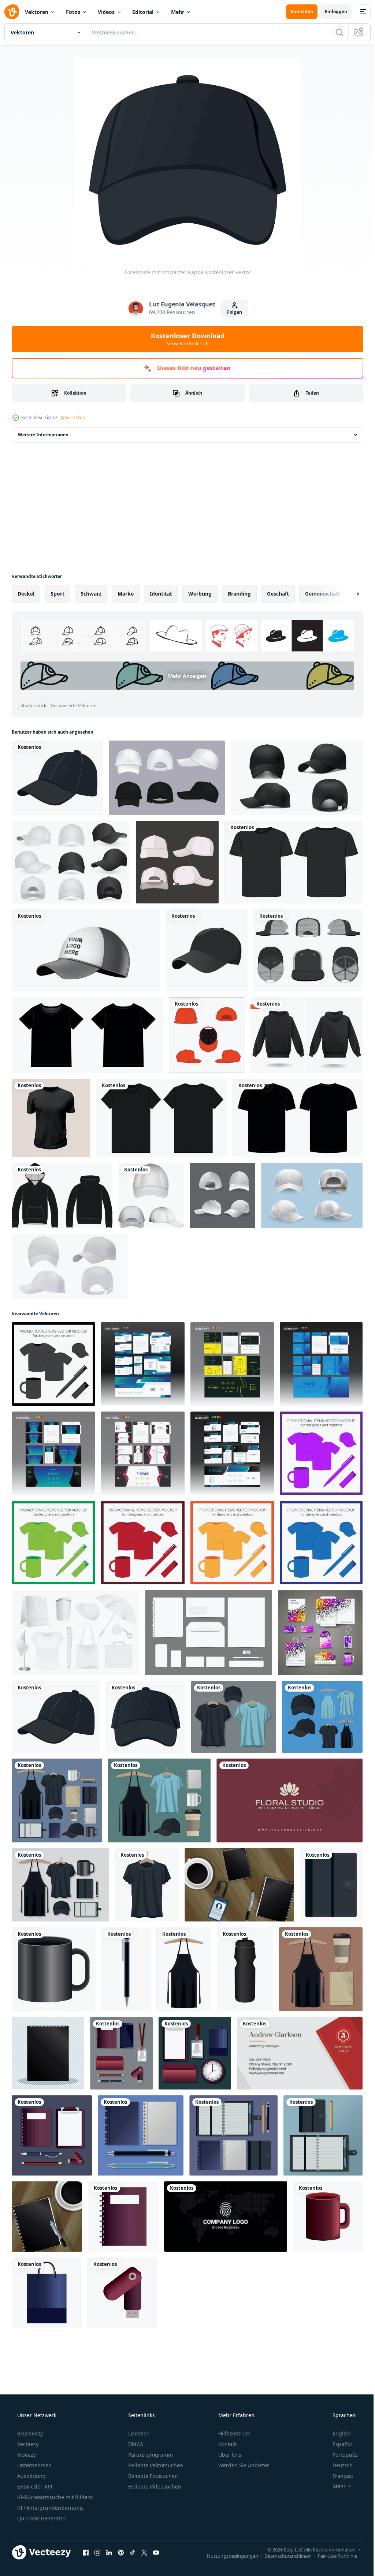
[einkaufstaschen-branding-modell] (47, 2293)
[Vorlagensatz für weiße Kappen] (312, 1196)
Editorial (143, 12)
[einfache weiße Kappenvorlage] (223, 1196)
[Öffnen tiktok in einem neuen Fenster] (133, 2552)
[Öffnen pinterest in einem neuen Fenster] (121, 2552)
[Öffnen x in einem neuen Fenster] (144, 2552)
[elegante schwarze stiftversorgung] (126, 1969)
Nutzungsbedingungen (227, 2556)
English (337, 2433)
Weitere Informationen (43, 435)
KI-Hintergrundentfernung (49, 2508)
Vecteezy (27, 2444)
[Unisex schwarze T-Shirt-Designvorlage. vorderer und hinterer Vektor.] (87, 1035)
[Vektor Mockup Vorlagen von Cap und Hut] (71, 862)
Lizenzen (138, 2433)
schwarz (91, 594)
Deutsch (338, 2465)
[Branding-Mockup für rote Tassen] (328, 2217)
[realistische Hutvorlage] (167, 778)
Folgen (232, 312)
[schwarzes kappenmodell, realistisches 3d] (297, 778)
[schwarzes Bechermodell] (54, 1969)
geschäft (278, 594)
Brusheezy (29, 2433)
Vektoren (37, 12)
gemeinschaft (322, 594)
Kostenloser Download (185, 339)
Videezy (26, 2455)
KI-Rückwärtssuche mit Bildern (54, 2497)
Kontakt (227, 2444)
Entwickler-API (34, 2486)
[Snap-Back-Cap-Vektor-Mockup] (207, 1035)
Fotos (73, 12)
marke (126, 594)
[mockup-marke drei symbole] (234, 1717)
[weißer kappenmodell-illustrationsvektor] (151, 1196)
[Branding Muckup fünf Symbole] (52, 2135)
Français (338, 2476)
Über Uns (229, 2455)
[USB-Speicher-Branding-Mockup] (122, 2293)
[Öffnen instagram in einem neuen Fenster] (97, 2552)
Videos (106, 12)
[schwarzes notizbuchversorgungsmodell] (48, 2053)
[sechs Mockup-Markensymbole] (159, 1800)
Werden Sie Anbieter (243, 2465)
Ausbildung (31, 2476)
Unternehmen (34, 2465)
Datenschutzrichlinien (283, 2556)
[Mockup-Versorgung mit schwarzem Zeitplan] (331, 1885)
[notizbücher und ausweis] (239, 1885)
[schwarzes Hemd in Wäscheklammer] (147, 1885)
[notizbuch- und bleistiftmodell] (323, 2135)
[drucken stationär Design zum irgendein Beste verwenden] (143, 1364)
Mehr (178, 12)
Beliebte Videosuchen (154, 2486)
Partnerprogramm (150, 2455)
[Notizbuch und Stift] (47, 2217)
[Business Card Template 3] (289, 1800)
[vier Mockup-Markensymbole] (141, 2135)
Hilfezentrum (234, 2433)
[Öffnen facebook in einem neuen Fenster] (86, 2552)
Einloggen (331, 12)
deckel (26, 594)
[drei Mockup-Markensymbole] (321, 1969)
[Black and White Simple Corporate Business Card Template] (226, 2217)
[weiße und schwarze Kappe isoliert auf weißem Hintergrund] (86, 950)
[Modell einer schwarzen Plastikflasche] (245, 1969)
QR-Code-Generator (41, 2518)
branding (239, 594)
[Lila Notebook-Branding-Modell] (123, 2217)
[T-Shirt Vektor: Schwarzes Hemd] (51, 1118)
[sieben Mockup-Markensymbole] (60, 1885)
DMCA (135, 2444)
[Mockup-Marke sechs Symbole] (233, 2135)
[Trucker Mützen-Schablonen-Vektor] (308, 950)
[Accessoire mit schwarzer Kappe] (146, 1717)
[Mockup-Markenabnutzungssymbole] (322, 1717)
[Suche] (334, 32)
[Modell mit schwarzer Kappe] (57, 778)
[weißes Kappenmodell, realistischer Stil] (70, 1267)
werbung (200, 594)
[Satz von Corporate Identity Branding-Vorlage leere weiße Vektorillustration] (209, 1633)
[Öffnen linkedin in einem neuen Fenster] (109, 2552)
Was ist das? (73, 417)
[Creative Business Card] (300, 2053)
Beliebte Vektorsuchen (155, 2465)
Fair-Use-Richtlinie (332, 2556)
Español (337, 2444)
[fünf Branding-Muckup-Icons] (195, 2053)
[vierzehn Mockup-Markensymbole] (57, 1800)
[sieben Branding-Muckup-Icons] (121, 2053)
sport (57, 594)
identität (161, 594)
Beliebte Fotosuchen (152, 2476)
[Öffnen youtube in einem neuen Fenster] (156, 2552)
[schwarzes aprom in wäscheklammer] (184, 1969)
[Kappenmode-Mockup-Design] (177, 862)
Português (340, 2455)
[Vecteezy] (12, 12)
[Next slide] (346, 594)
